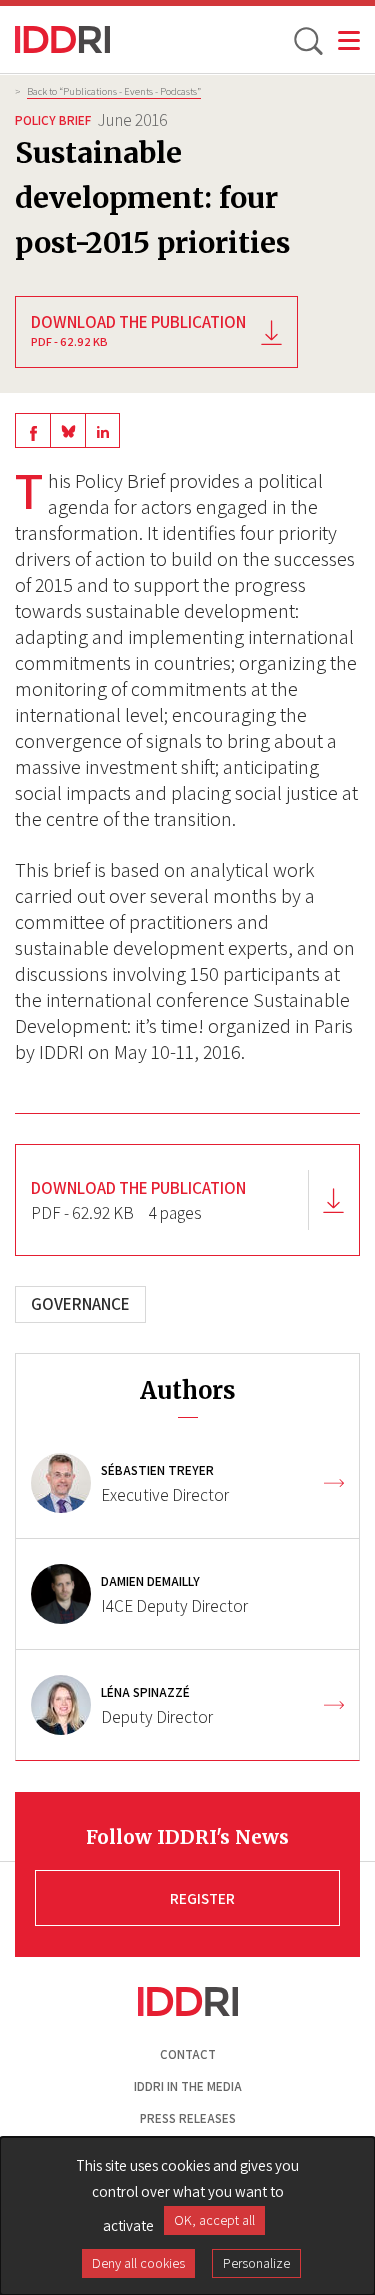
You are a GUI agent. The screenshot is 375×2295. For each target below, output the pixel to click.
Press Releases (188, 2118)
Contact (188, 2054)
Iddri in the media (188, 2086)
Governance (80, 1304)
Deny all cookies (138, 2263)
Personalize (256, 2263)
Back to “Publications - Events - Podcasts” (114, 91)
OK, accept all (214, 2220)
